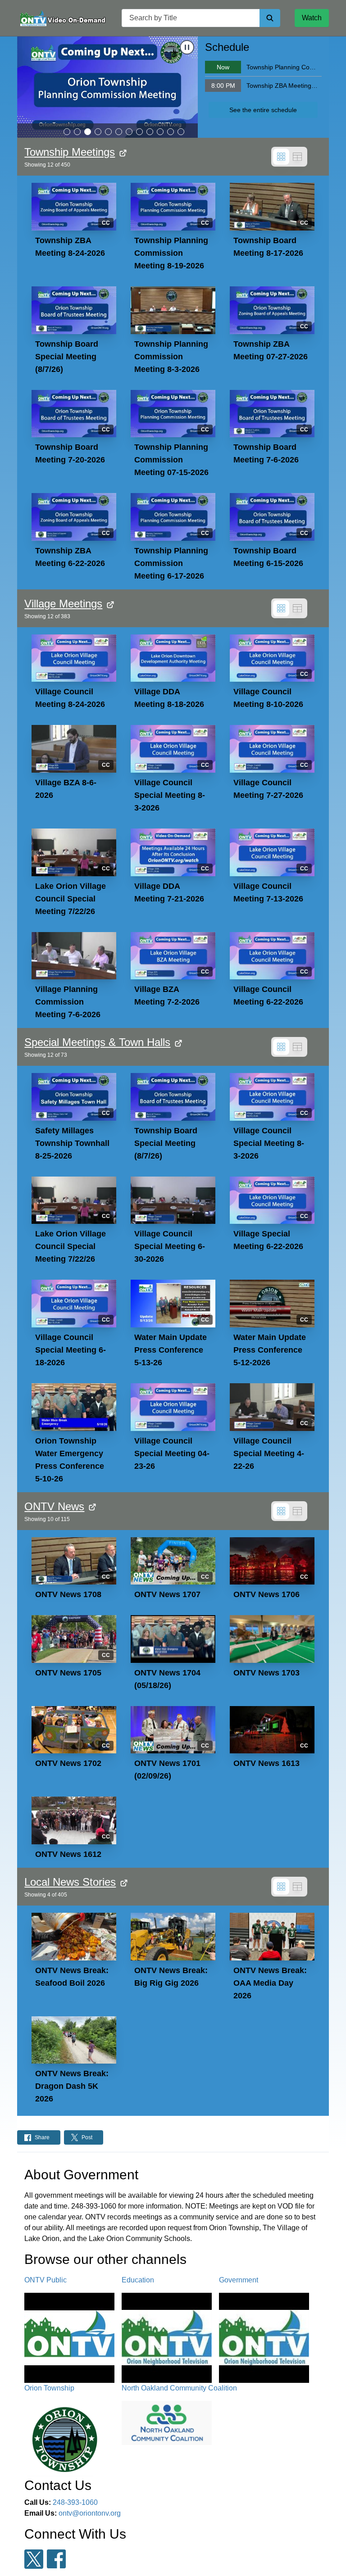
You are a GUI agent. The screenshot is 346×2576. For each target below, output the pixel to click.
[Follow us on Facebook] (56, 2559)
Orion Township (49, 2388)
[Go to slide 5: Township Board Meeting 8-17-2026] (108, 132)
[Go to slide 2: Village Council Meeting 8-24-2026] (77, 132)
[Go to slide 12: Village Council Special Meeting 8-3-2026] (181, 132)
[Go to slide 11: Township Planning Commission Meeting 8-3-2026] (171, 132)
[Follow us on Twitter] (34, 2559)
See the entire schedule (263, 110)
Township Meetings (70, 152)
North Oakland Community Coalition (179, 2388)
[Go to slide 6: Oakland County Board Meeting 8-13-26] (119, 132)
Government (239, 2280)
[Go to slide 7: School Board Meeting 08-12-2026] (129, 132)
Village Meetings (63, 604)
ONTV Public (46, 2280)
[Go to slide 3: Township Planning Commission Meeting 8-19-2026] (88, 132)
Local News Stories (70, 1882)
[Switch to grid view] (281, 157)
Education (138, 2280)
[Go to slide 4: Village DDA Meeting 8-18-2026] (98, 132)
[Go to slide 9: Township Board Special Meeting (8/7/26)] (150, 132)
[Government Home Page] (62, 18)
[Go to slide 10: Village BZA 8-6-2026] (160, 132)
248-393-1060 (75, 2502)
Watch (312, 18)
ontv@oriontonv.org (90, 2513)
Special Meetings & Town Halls (97, 1042)
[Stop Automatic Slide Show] (187, 47)
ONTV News (54, 1506)
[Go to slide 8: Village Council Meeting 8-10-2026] (139, 132)
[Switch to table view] (297, 157)
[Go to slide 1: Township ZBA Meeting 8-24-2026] (67, 132)
